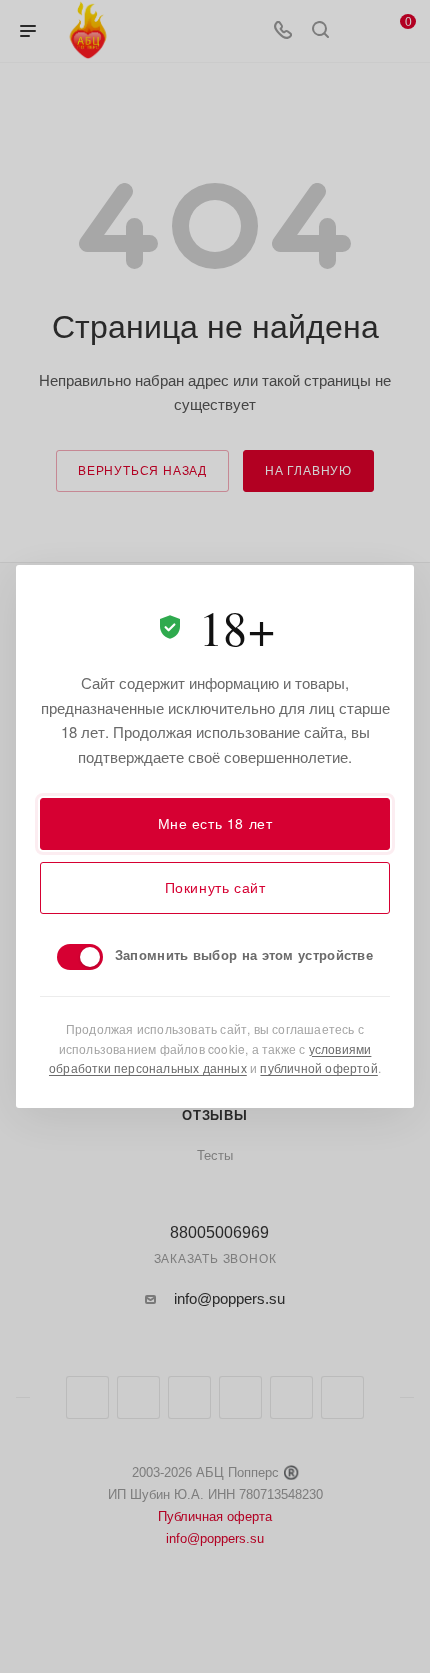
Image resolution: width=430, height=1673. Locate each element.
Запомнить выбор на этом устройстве (244, 954)
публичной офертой (318, 1067)
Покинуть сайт (215, 887)
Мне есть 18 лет (215, 823)
